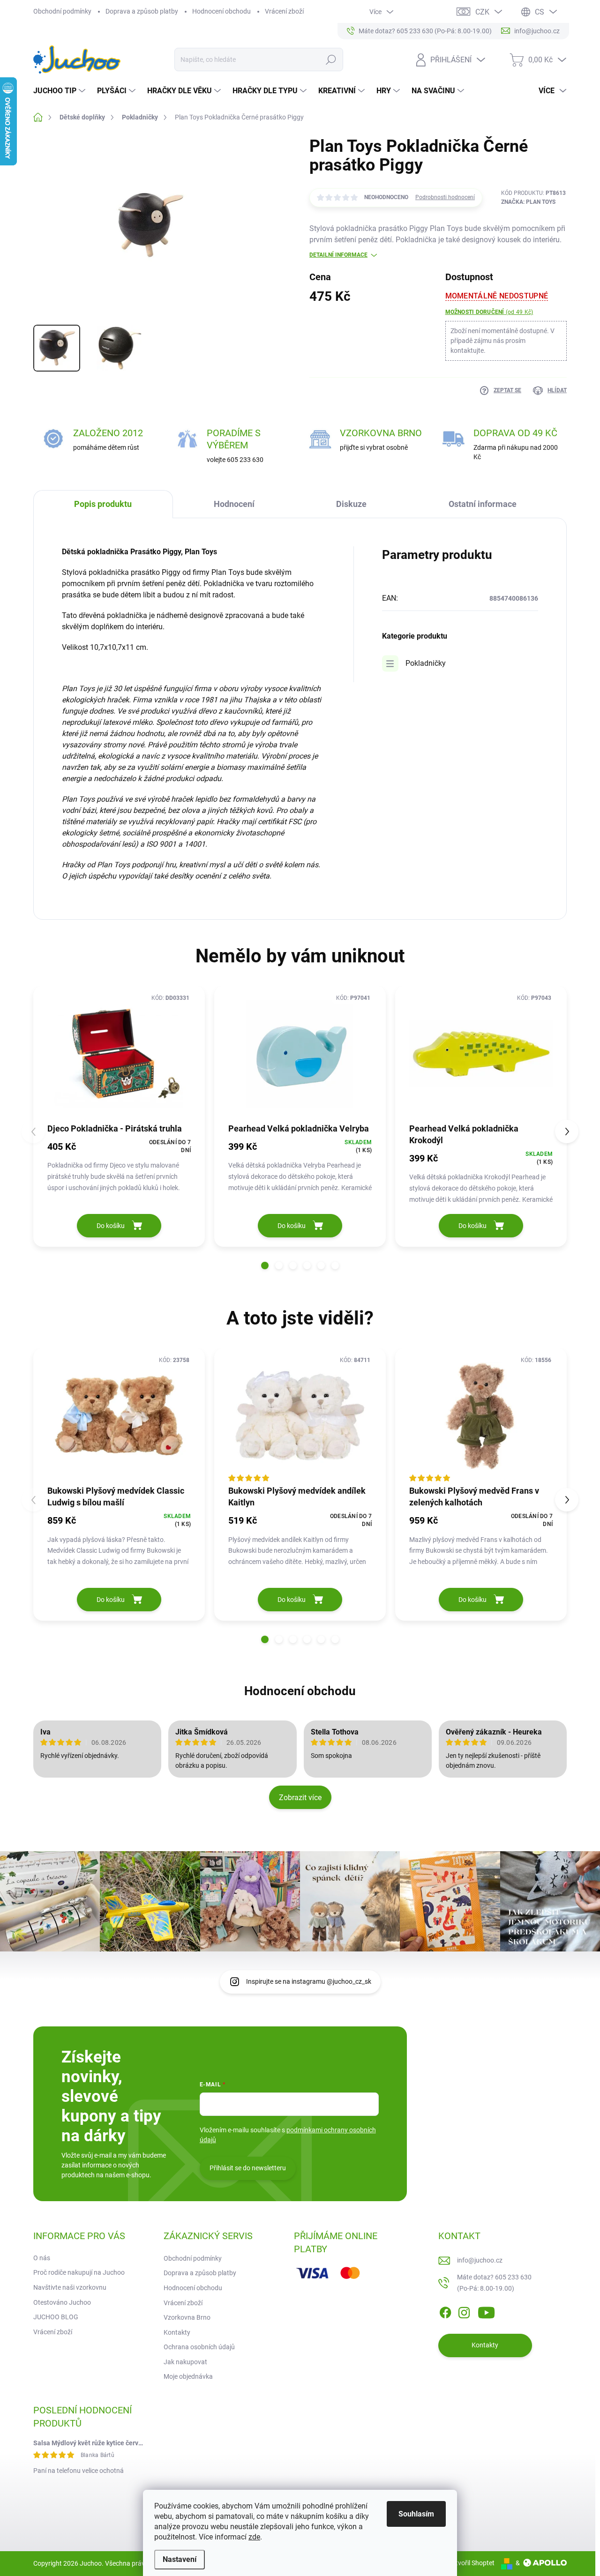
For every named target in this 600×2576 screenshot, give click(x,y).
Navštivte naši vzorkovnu (70, 2287)
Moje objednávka (188, 2376)
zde (254, 2537)
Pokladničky (426, 663)
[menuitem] (60, 91)
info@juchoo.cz (480, 2260)
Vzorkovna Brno (187, 2317)
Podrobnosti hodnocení (445, 197)
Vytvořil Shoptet (471, 2563)
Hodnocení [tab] (234, 504)
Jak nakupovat (185, 2362)
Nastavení (180, 2559)
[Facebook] (445, 2311)
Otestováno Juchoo (62, 2302)
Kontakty (177, 2332)
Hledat (331, 60)
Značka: (528, 202)
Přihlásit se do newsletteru (248, 2168)
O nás (42, 2258)
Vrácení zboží (284, 11)
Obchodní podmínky (62, 11)
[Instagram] (464, 2311)
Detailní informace (338, 255)
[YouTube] (486, 2311)
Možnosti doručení (489, 312)
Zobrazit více (300, 1798)
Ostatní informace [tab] (483, 504)
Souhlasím (416, 2514)
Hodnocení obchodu (221, 11)
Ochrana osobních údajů (199, 2347)
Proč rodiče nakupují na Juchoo (79, 2272)
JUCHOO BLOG (56, 2317)
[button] (265, 1266)
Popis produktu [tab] (103, 504)
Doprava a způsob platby (142, 11)
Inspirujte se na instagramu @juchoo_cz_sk (309, 1981)
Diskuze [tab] (351, 504)
